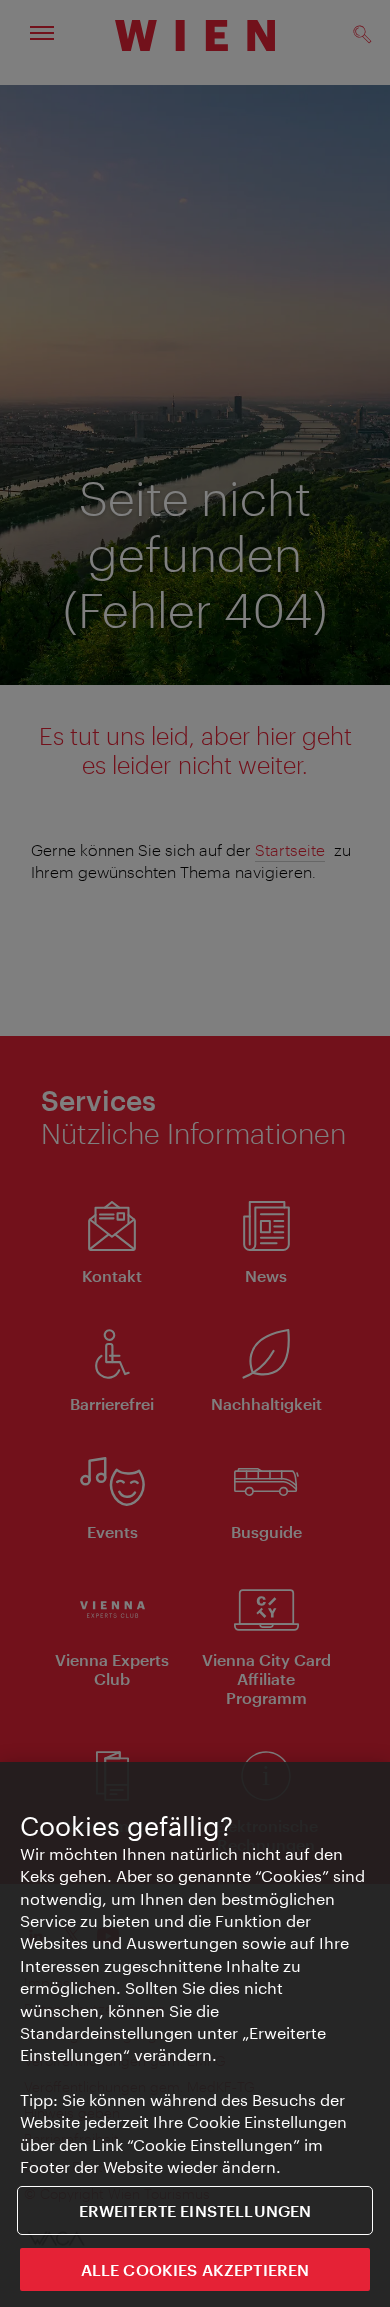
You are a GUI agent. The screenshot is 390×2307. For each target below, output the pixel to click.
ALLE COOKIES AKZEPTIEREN (195, 2269)
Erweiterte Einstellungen (195, 2210)
